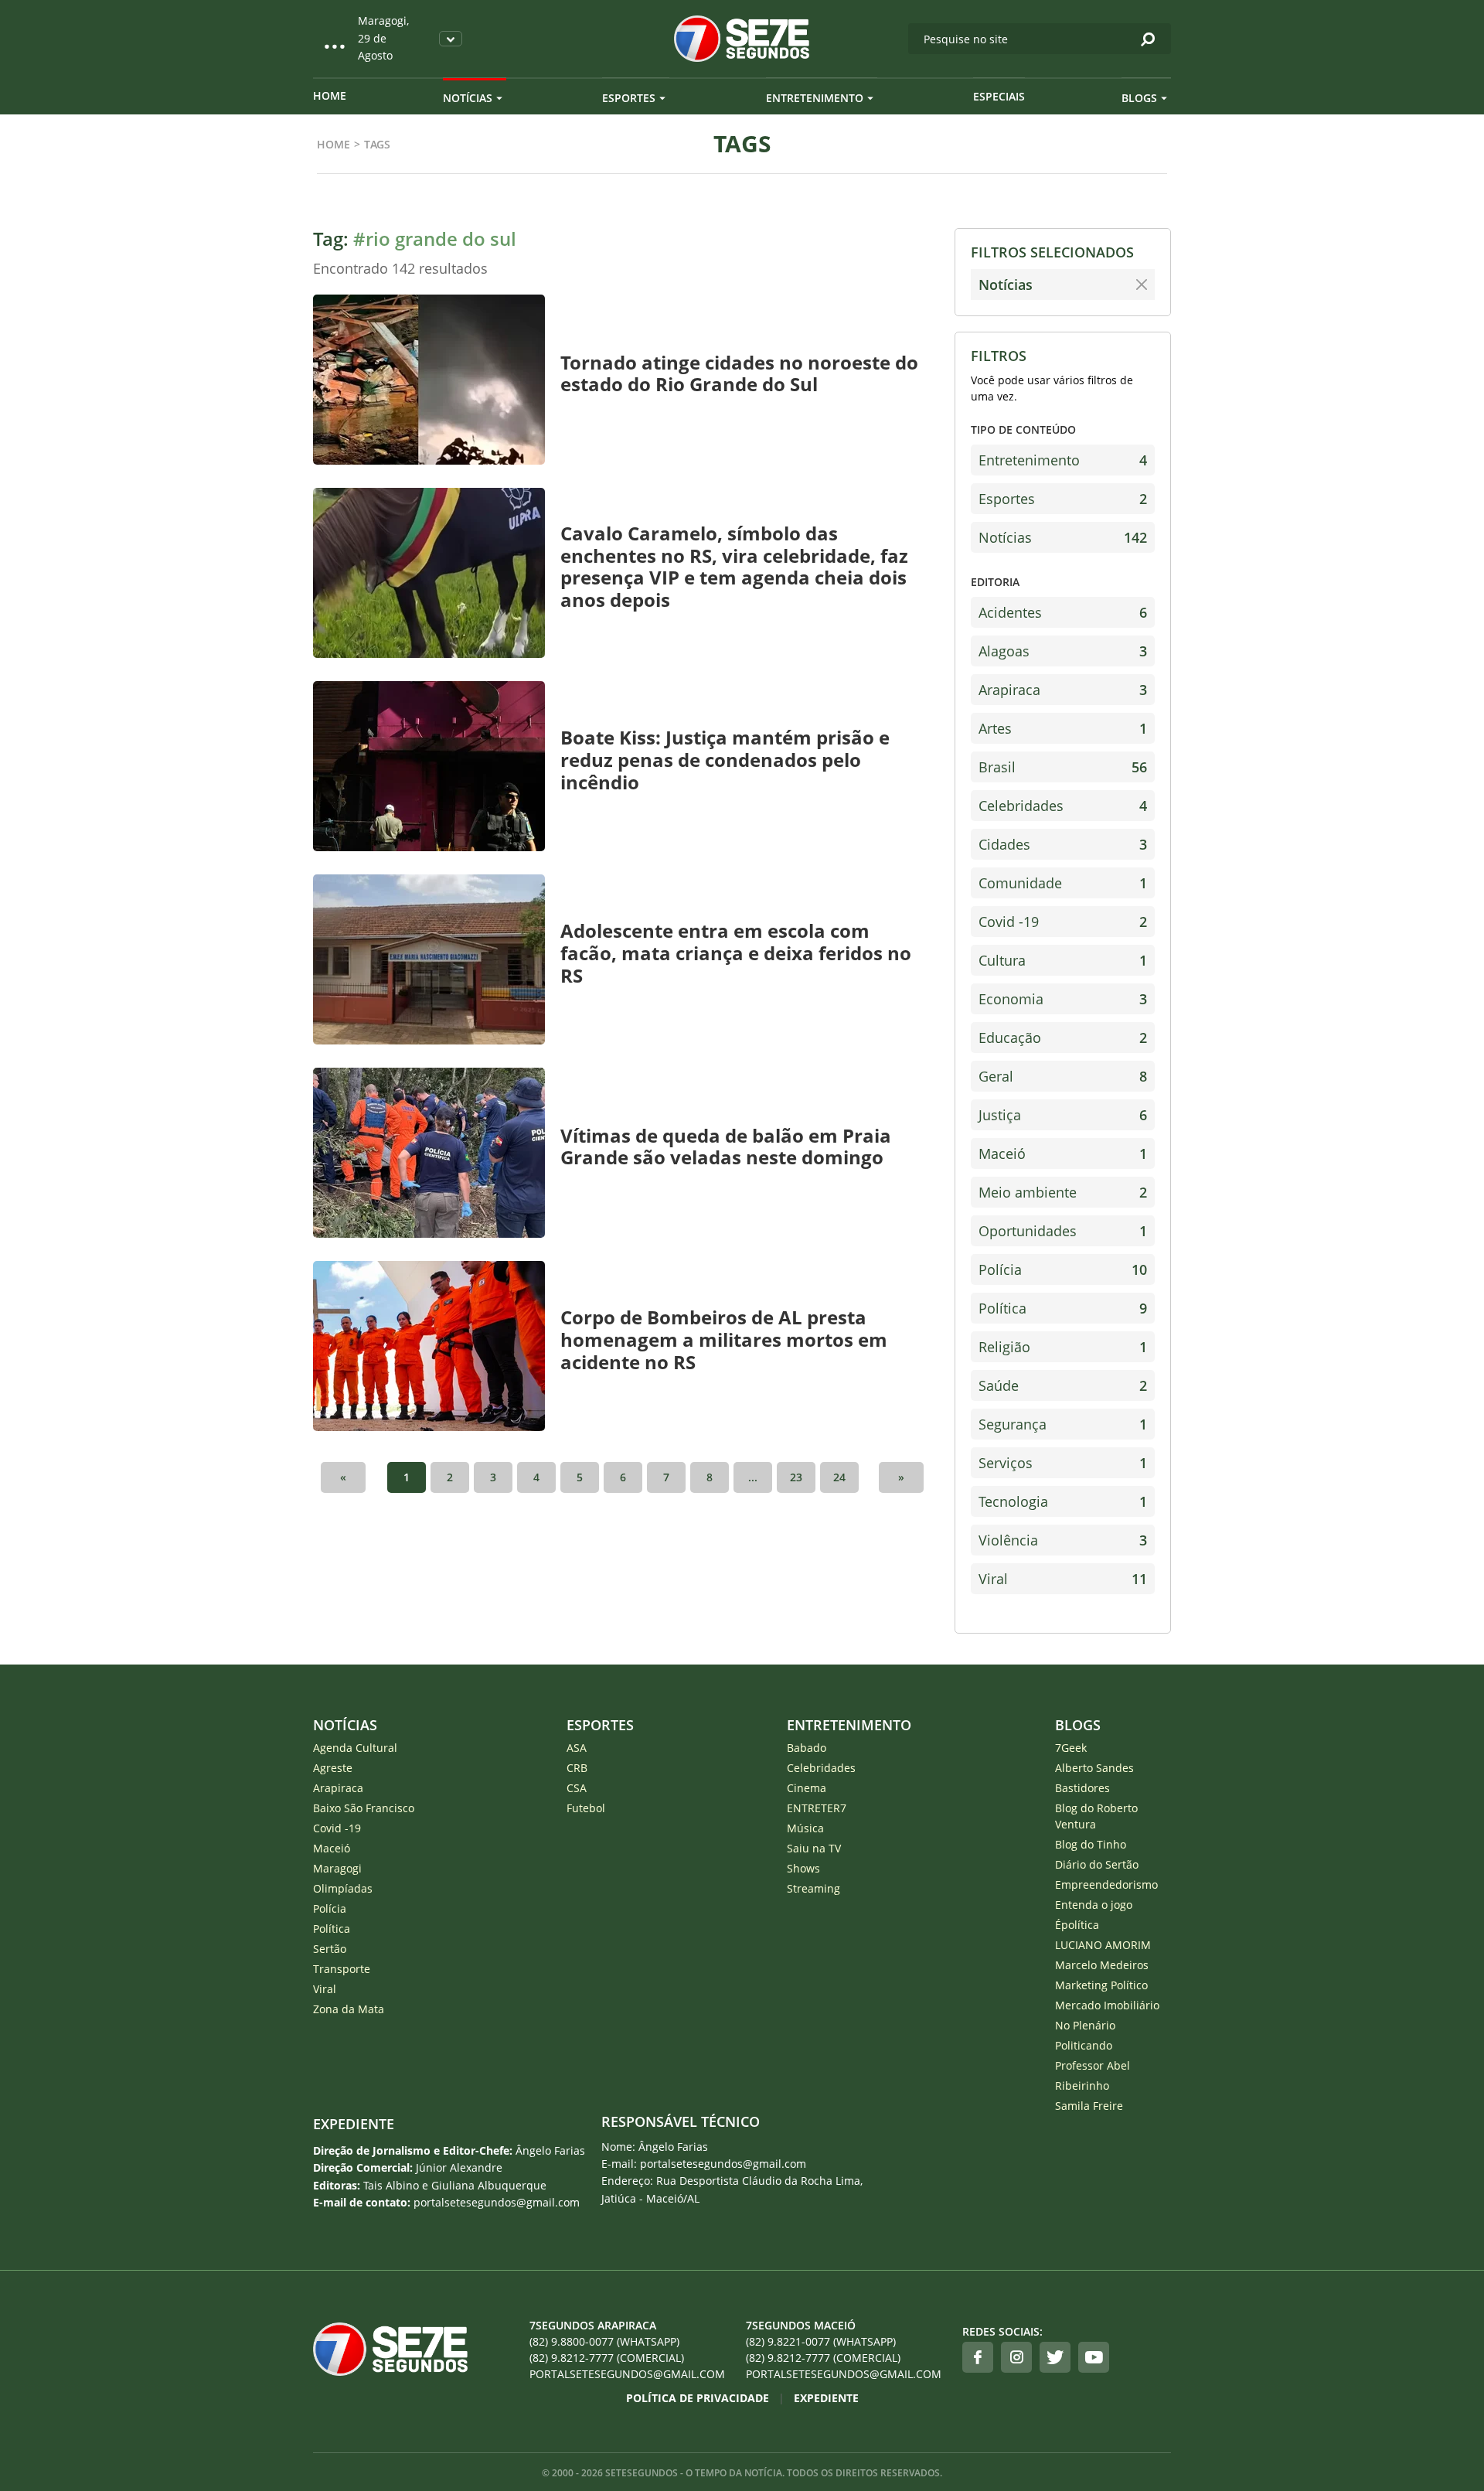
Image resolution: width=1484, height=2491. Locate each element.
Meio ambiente (1063, 1192)
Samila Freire (1089, 2106)
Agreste (333, 1768)
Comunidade (1063, 883)
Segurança (1063, 1424)
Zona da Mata (349, 2009)
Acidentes (1063, 612)
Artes (1063, 728)
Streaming (813, 1888)
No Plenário (1085, 2025)
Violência (1063, 1540)
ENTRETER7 (817, 1808)
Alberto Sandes (1094, 1768)
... (753, 1477)
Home (330, 95)
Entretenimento (815, 98)
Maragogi (337, 1868)
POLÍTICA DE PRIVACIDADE (698, 2398)
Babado (807, 1748)
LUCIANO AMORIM (1103, 1945)
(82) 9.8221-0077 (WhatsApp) (821, 2341)
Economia (1063, 999)
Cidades (1063, 844)
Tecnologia (1063, 1501)
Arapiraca (1063, 690)
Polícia (1063, 1269)
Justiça (1063, 1115)
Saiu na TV (814, 1848)
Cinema (807, 1788)
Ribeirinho (1082, 2085)
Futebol (586, 1808)
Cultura (1063, 960)
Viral (1063, 1579)
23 (796, 1477)
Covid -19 (1063, 922)
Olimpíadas (343, 1888)
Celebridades (1063, 806)
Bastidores (1082, 1788)
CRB (577, 1768)
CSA (577, 1788)
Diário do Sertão (1097, 1864)
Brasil (1063, 767)
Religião (1063, 1347)
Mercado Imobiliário (1107, 2005)
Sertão (330, 1949)
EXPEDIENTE (354, 2124)
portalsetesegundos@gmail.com (627, 2374)
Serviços (1063, 1463)
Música (805, 1828)
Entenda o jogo (1094, 1905)
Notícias (468, 98)
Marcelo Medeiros (1102, 1965)
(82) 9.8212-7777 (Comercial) (607, 2358)
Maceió (1063, 1153)
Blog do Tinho (1091, 1844)
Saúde (1063, 1385)
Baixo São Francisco (364, 1808)
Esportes (629, 98)
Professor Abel (1093, 2065)
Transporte (342, 1969)
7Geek (1071, 1748)
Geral (1063, 1076)
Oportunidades (1063, 1231)
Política (1063, 1308)
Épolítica (1077, 1925)
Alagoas (1063, 651)
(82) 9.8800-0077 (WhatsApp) (604, 2341)
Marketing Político (1101, 1985)
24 (839, 1477)
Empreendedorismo (1106, 1884)
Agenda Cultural (355, 1748)
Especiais (999, 96)
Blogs (1139, 98)
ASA (577, 1748)
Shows (803, 1868)
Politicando (1084, 2045)
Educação (1063, 1038)
